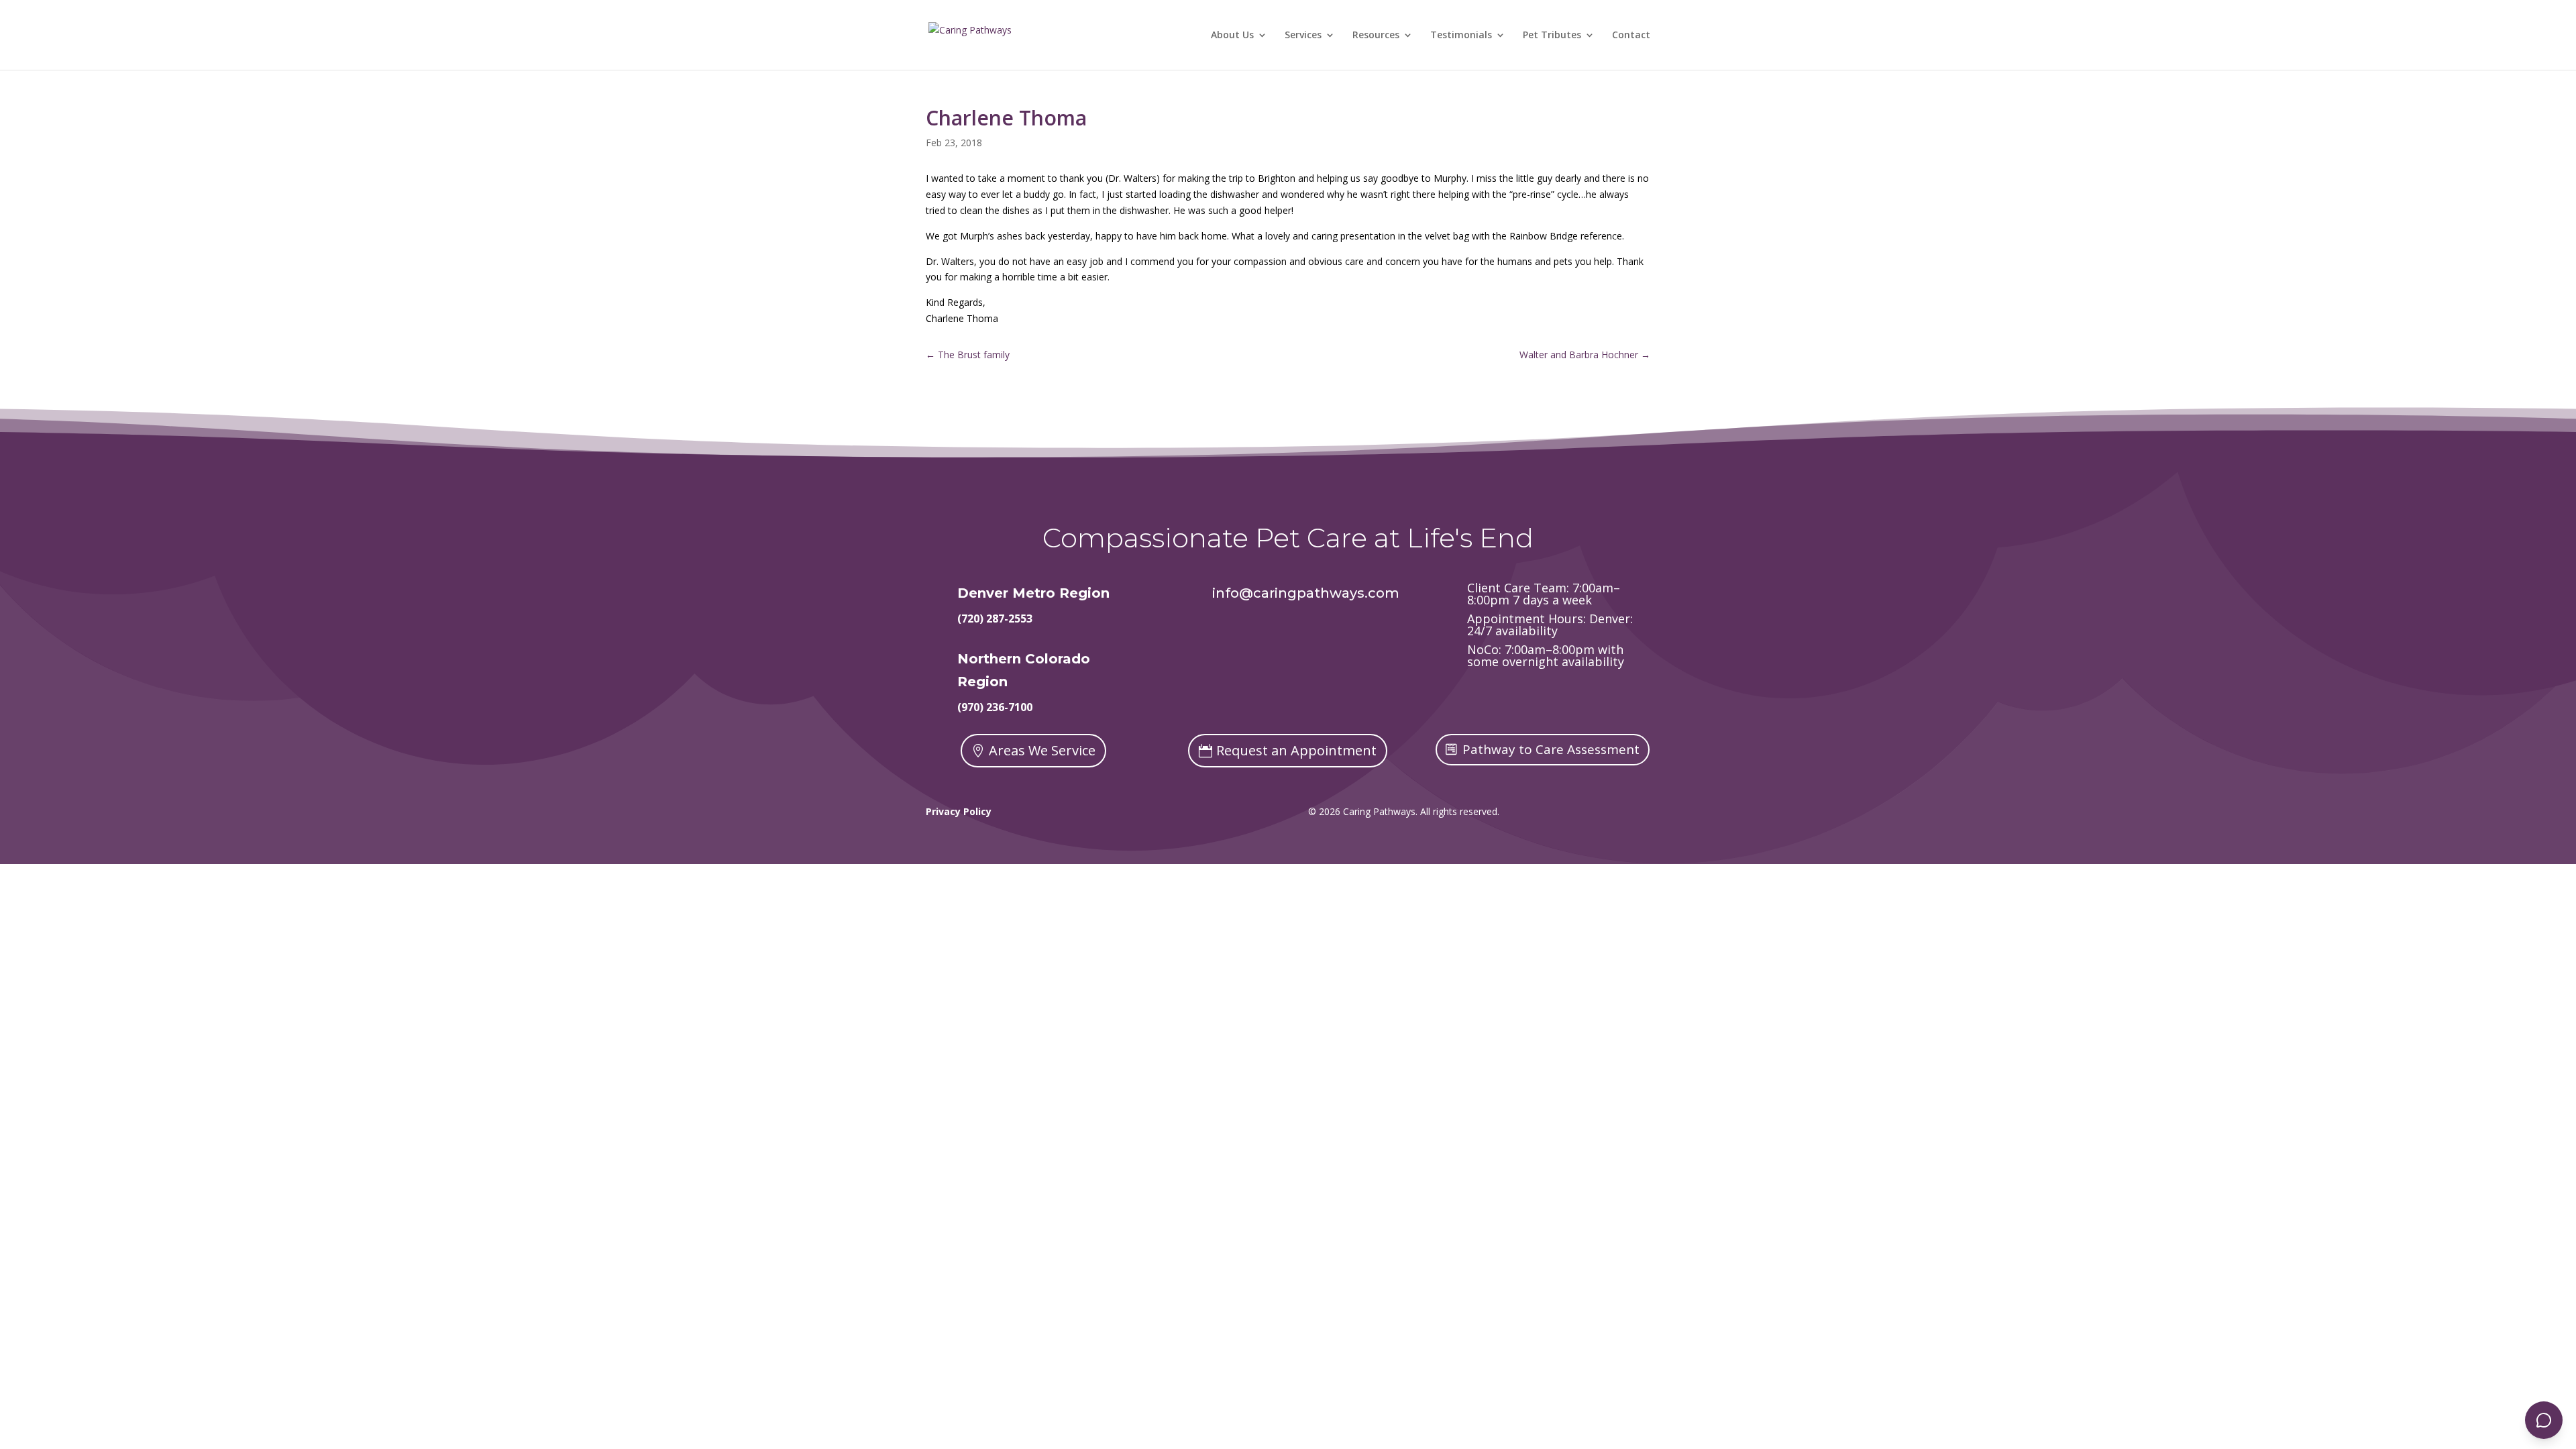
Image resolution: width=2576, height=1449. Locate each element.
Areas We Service (1042, 750)
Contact (1631, 36)
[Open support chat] (2544, 1420)
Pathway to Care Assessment (1551, 749)
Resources (1376, 36)
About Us (1232, 36)
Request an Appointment (1296, 750)
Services (1303, 36)
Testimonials (1461, 36)
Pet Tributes (1552, 36)
